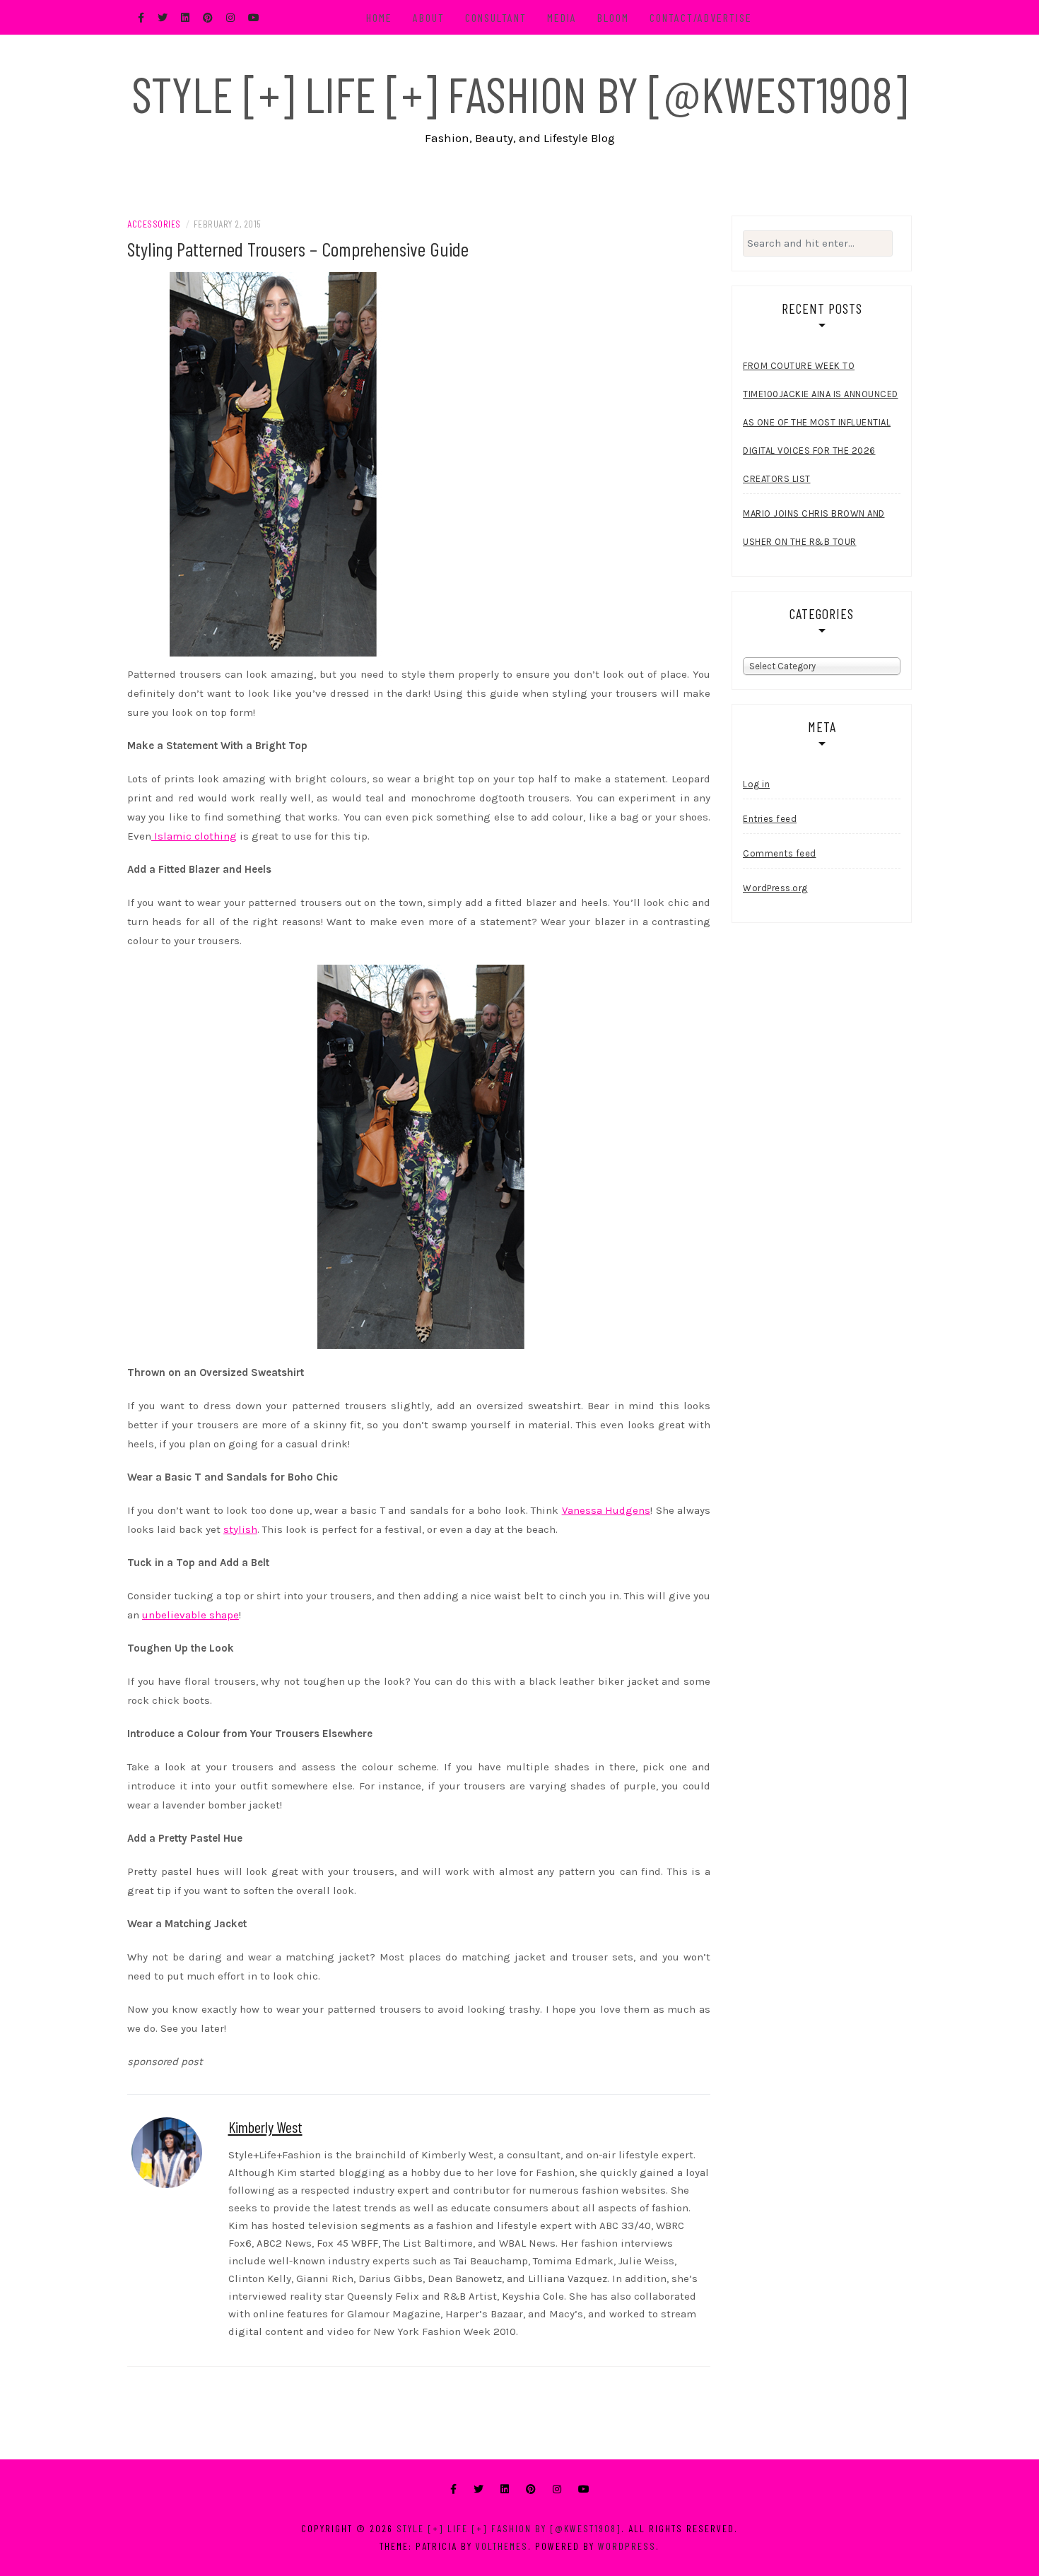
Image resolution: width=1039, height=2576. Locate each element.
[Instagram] (557, 2489)
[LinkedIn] (505, 2489)
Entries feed (770, 819)
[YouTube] (584, 2489)
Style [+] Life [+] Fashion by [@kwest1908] (519, 93)
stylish (240, 1529)
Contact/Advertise (701, 17)
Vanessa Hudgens (606, 1510)
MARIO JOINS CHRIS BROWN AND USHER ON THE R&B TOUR (814, 528)
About (429, 17)
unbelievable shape (190, 1615)
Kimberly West (265, 2127)
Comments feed (780, 853)
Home (379, 17)
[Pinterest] (531, 2489)
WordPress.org (775, 888)
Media (562, 17)
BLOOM (613, 17)
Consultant (496, 17)
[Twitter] (479, 2489)
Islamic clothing (194, 836)
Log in (756, 784)
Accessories (154, 224)
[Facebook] (453, 2489)
